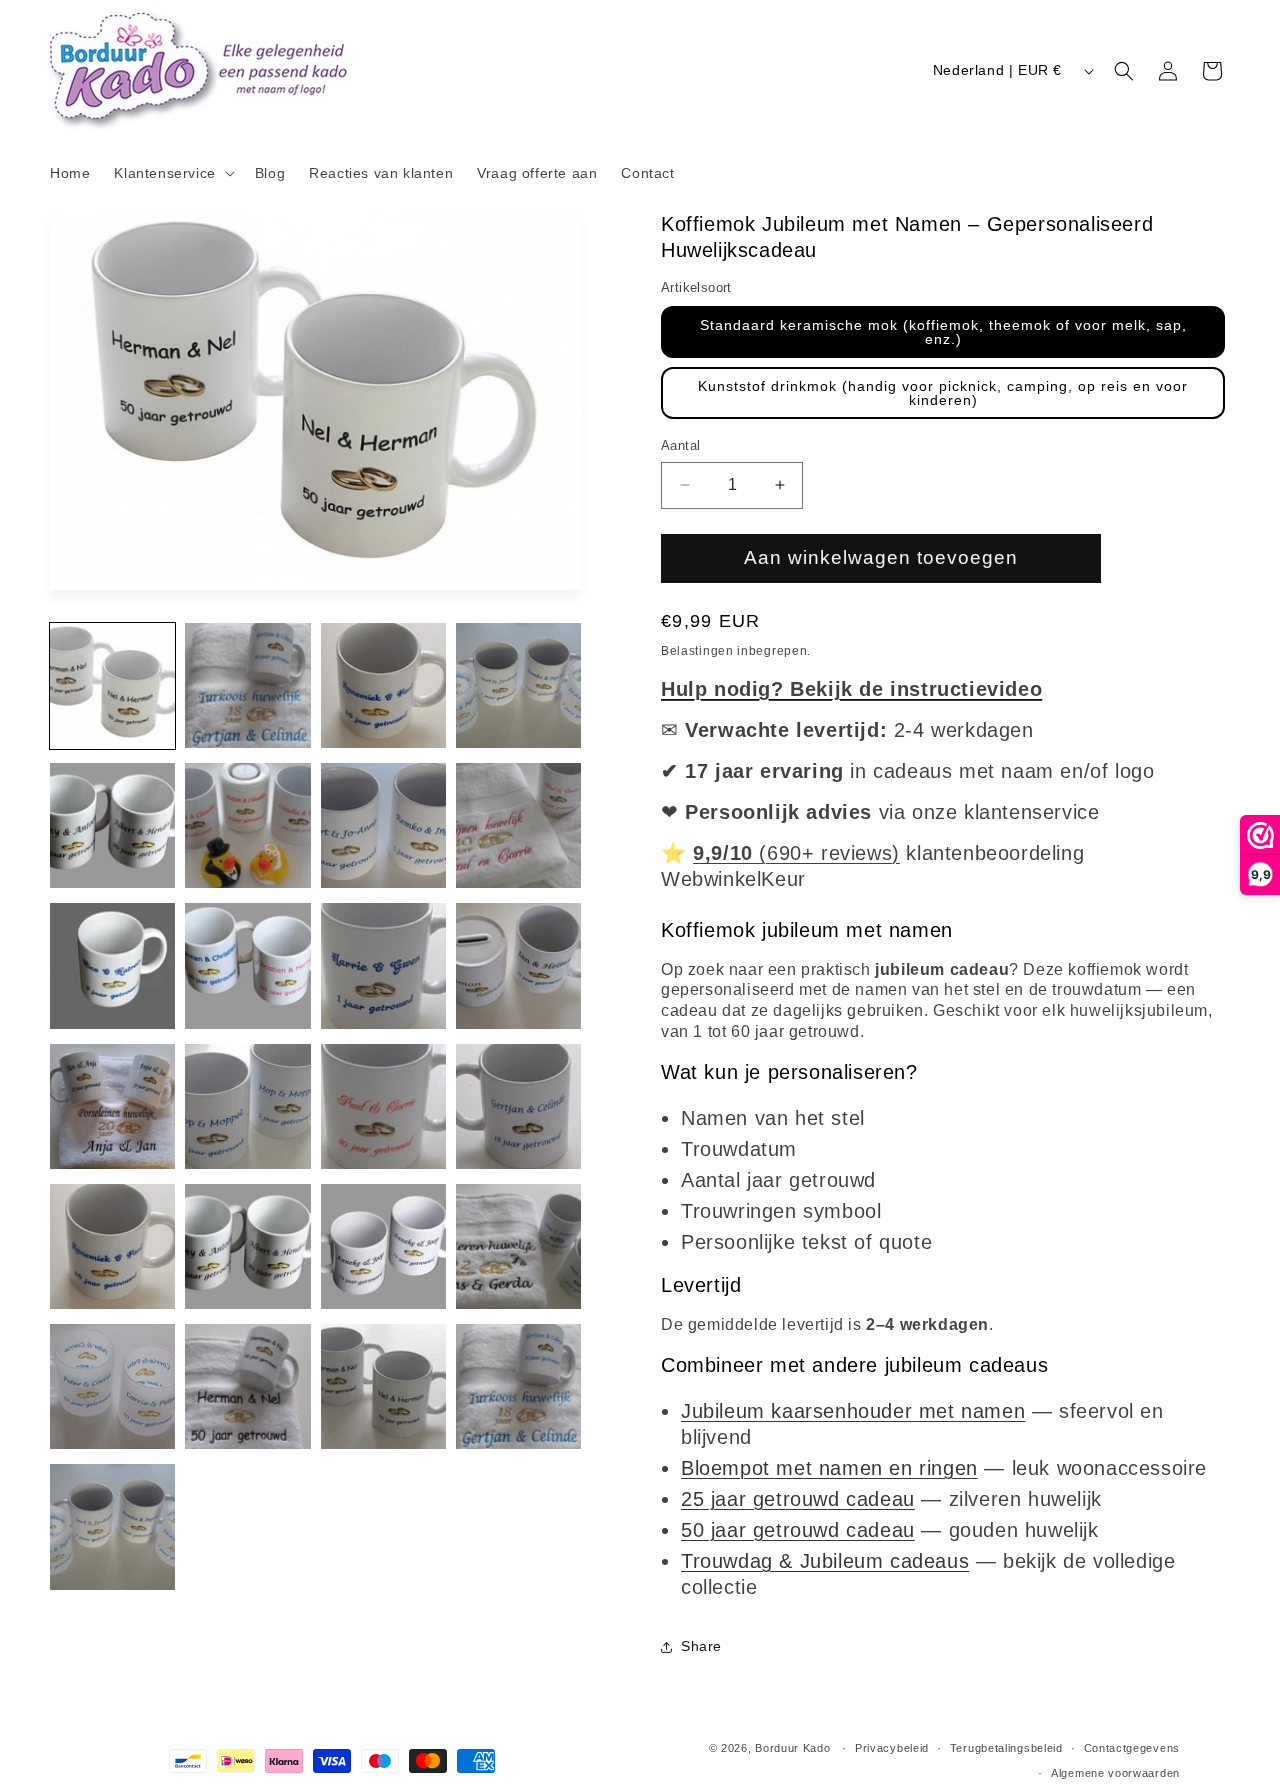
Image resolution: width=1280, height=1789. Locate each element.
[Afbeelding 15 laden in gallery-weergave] (383, 1106)
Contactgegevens (1132, 1748)
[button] (172, 173)
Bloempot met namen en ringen (829, 1468)
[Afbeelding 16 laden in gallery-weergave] (518, 1106)
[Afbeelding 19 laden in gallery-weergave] (383, 1246)
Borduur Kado (792, 1748)
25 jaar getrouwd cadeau (798, 1499)
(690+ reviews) (796, 853)
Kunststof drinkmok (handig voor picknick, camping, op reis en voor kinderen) (943, 393)
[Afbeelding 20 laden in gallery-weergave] (518, 1246)
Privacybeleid (892, 1748)
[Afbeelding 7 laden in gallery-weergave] (383, 825)
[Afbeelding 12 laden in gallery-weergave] (518, 965)
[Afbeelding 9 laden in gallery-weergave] (112, 965)
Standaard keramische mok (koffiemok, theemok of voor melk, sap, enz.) (943, 332)
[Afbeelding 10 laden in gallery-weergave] (247, 965)
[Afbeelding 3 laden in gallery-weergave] (383, 685)
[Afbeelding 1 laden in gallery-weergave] (112, 685)
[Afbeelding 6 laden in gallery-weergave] (247, 825)
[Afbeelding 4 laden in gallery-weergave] (518, 685)
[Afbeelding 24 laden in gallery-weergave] (518, 1386)
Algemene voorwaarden (1115, 1773)
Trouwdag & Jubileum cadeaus (825, 1561)
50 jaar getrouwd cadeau (798, 1530)
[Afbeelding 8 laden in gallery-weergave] (518, 825)
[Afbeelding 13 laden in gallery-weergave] (112, 1106)
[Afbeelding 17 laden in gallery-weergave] (112, 1246)
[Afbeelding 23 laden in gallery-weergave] (383, 1386)
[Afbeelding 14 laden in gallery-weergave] (247, 1106)
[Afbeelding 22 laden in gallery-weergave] (247, 1386)
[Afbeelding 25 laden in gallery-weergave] (112, 1526)
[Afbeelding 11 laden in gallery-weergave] (383, 965)
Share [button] (701, 1646)
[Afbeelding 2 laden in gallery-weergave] (247, 685)
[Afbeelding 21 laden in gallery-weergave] (112, 1386)
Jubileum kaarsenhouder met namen (853, 1411)
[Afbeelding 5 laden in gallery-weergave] (112, 825)
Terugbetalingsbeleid (1006, 1748)
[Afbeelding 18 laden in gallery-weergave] (247, 1246)
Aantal (680, 445)
